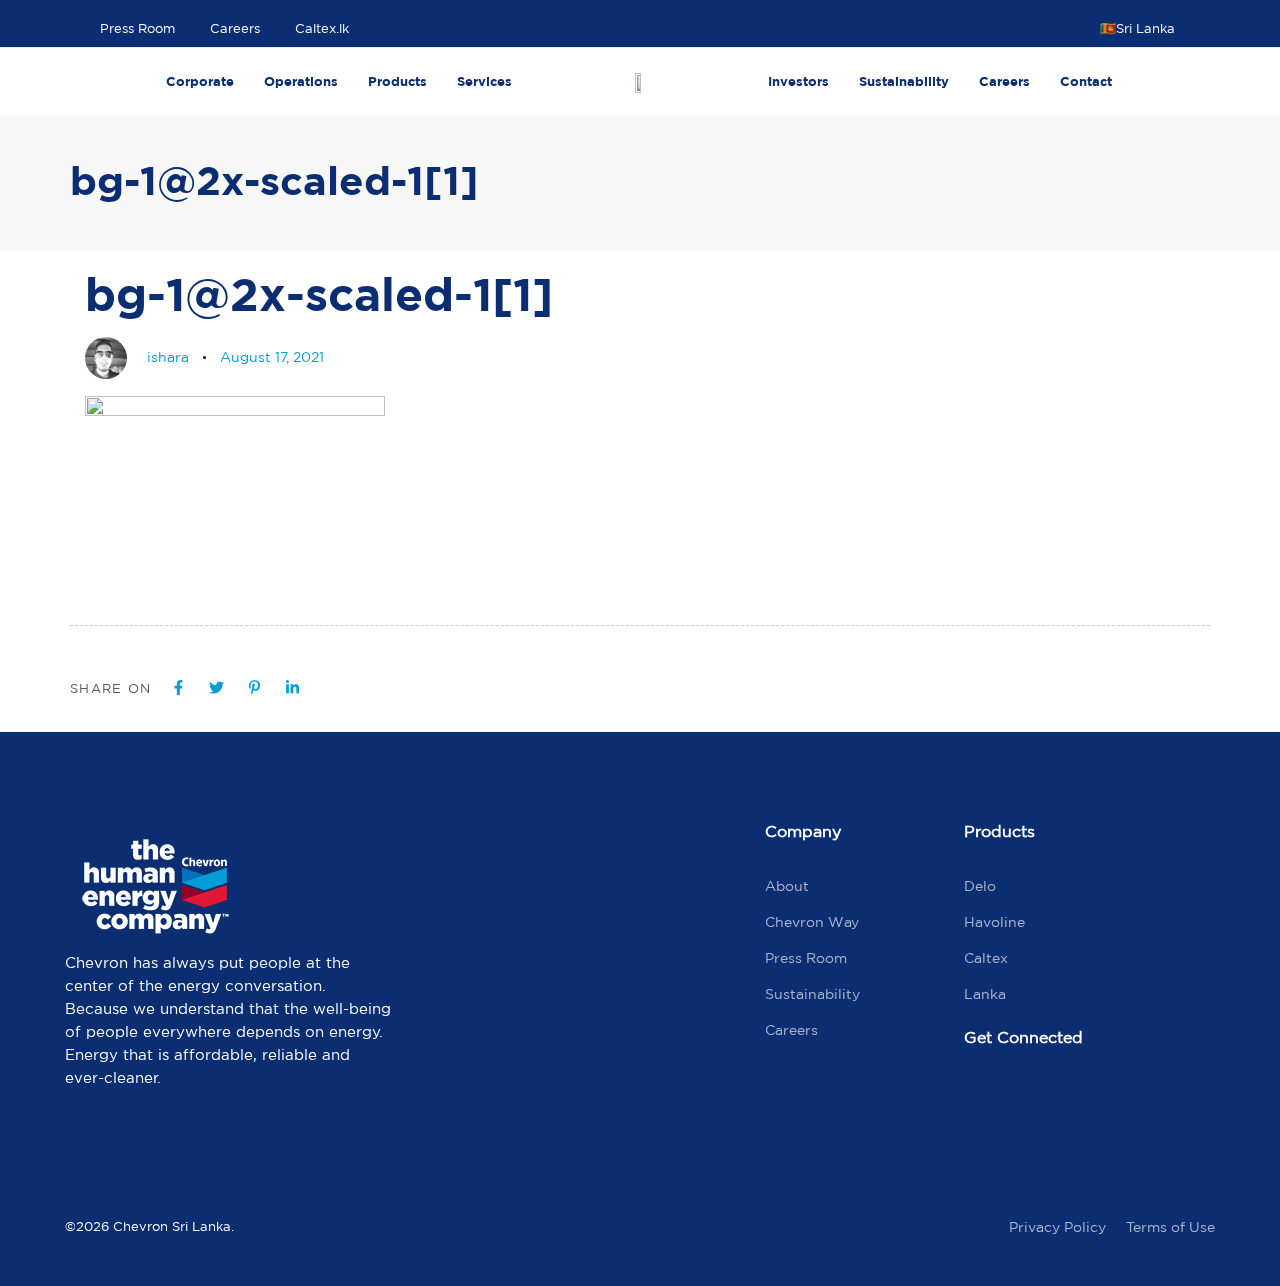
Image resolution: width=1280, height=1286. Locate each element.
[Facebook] (989, 1105)
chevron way (812, 922)
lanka (985, 994)
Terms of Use (1170, 1227)
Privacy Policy (1057, 1227)
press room (806, 958)
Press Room (137, 28)
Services (484, 81)
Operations (301, 81)
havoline (994, 922)
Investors (798, 81)
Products (397, 81)
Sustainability (904, 81)
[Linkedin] (1159, 1105)
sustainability (812, 994)
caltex (986, 958)
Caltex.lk (322, 28)
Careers (235, 28)
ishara (168, 357)
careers (791, 1030)
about (787, 886)
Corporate (200, 81)
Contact (1086, 81)
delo (980, 886)
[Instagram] (1074, 1105)
